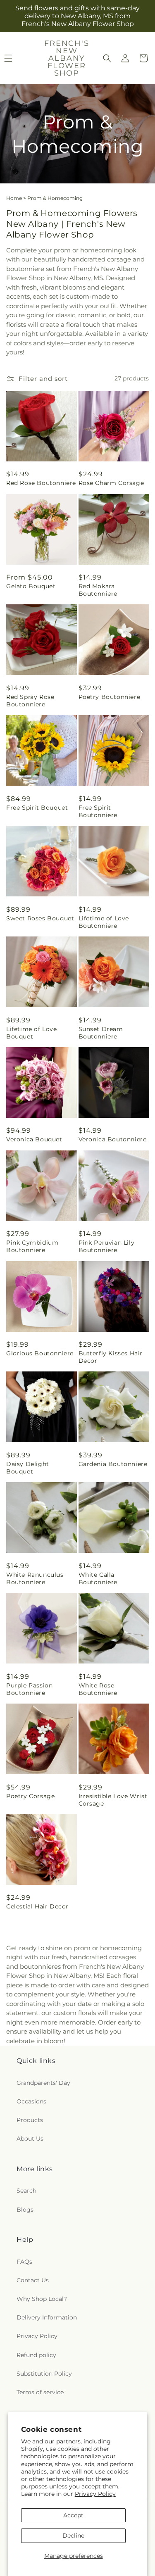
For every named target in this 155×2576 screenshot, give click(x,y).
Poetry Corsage (30, 1796)
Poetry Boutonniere (110, 697)
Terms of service (40, 2392)
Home (14, 198)
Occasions (31, 2101)
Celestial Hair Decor (37, 1906)
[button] (107, 58)
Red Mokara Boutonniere (98, 590)
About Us (30, 2139)
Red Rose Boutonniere (41, 483)
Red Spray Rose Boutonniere (30, 701)
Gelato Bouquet (31, 586)
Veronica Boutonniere (113, 1139)
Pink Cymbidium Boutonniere (32, 1246)
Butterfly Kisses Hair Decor (111, 1357)
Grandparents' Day (43, 2083)
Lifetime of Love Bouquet (32, 1033)
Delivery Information (47, 2317)
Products (30, 2120)
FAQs (24, 2262)
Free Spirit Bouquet (37, 808)
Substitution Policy (44, 2374)
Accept (73, 2515)
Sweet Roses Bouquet (40, 918)
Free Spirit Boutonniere (98, 811)
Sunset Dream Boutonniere (101, 1033)
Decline (73, 2536)
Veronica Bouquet (34, 1139)
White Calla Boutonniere (98, 1578)
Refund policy (36, 2355)
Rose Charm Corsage (111, 483)
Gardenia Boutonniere (113, 1464)
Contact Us (33, 2280)
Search (26, 2191)
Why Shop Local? (42, 2299)
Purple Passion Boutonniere (29, 1689)
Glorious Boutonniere (40, 1353)
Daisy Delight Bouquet (28, 1468)
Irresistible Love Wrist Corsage (113, 1800)
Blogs (25, 2210)
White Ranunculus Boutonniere (35, 1578)
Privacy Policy (95, 2494)
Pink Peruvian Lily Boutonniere (107, 1246)
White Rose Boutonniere (98, 1689)
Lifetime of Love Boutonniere (104, 922)
